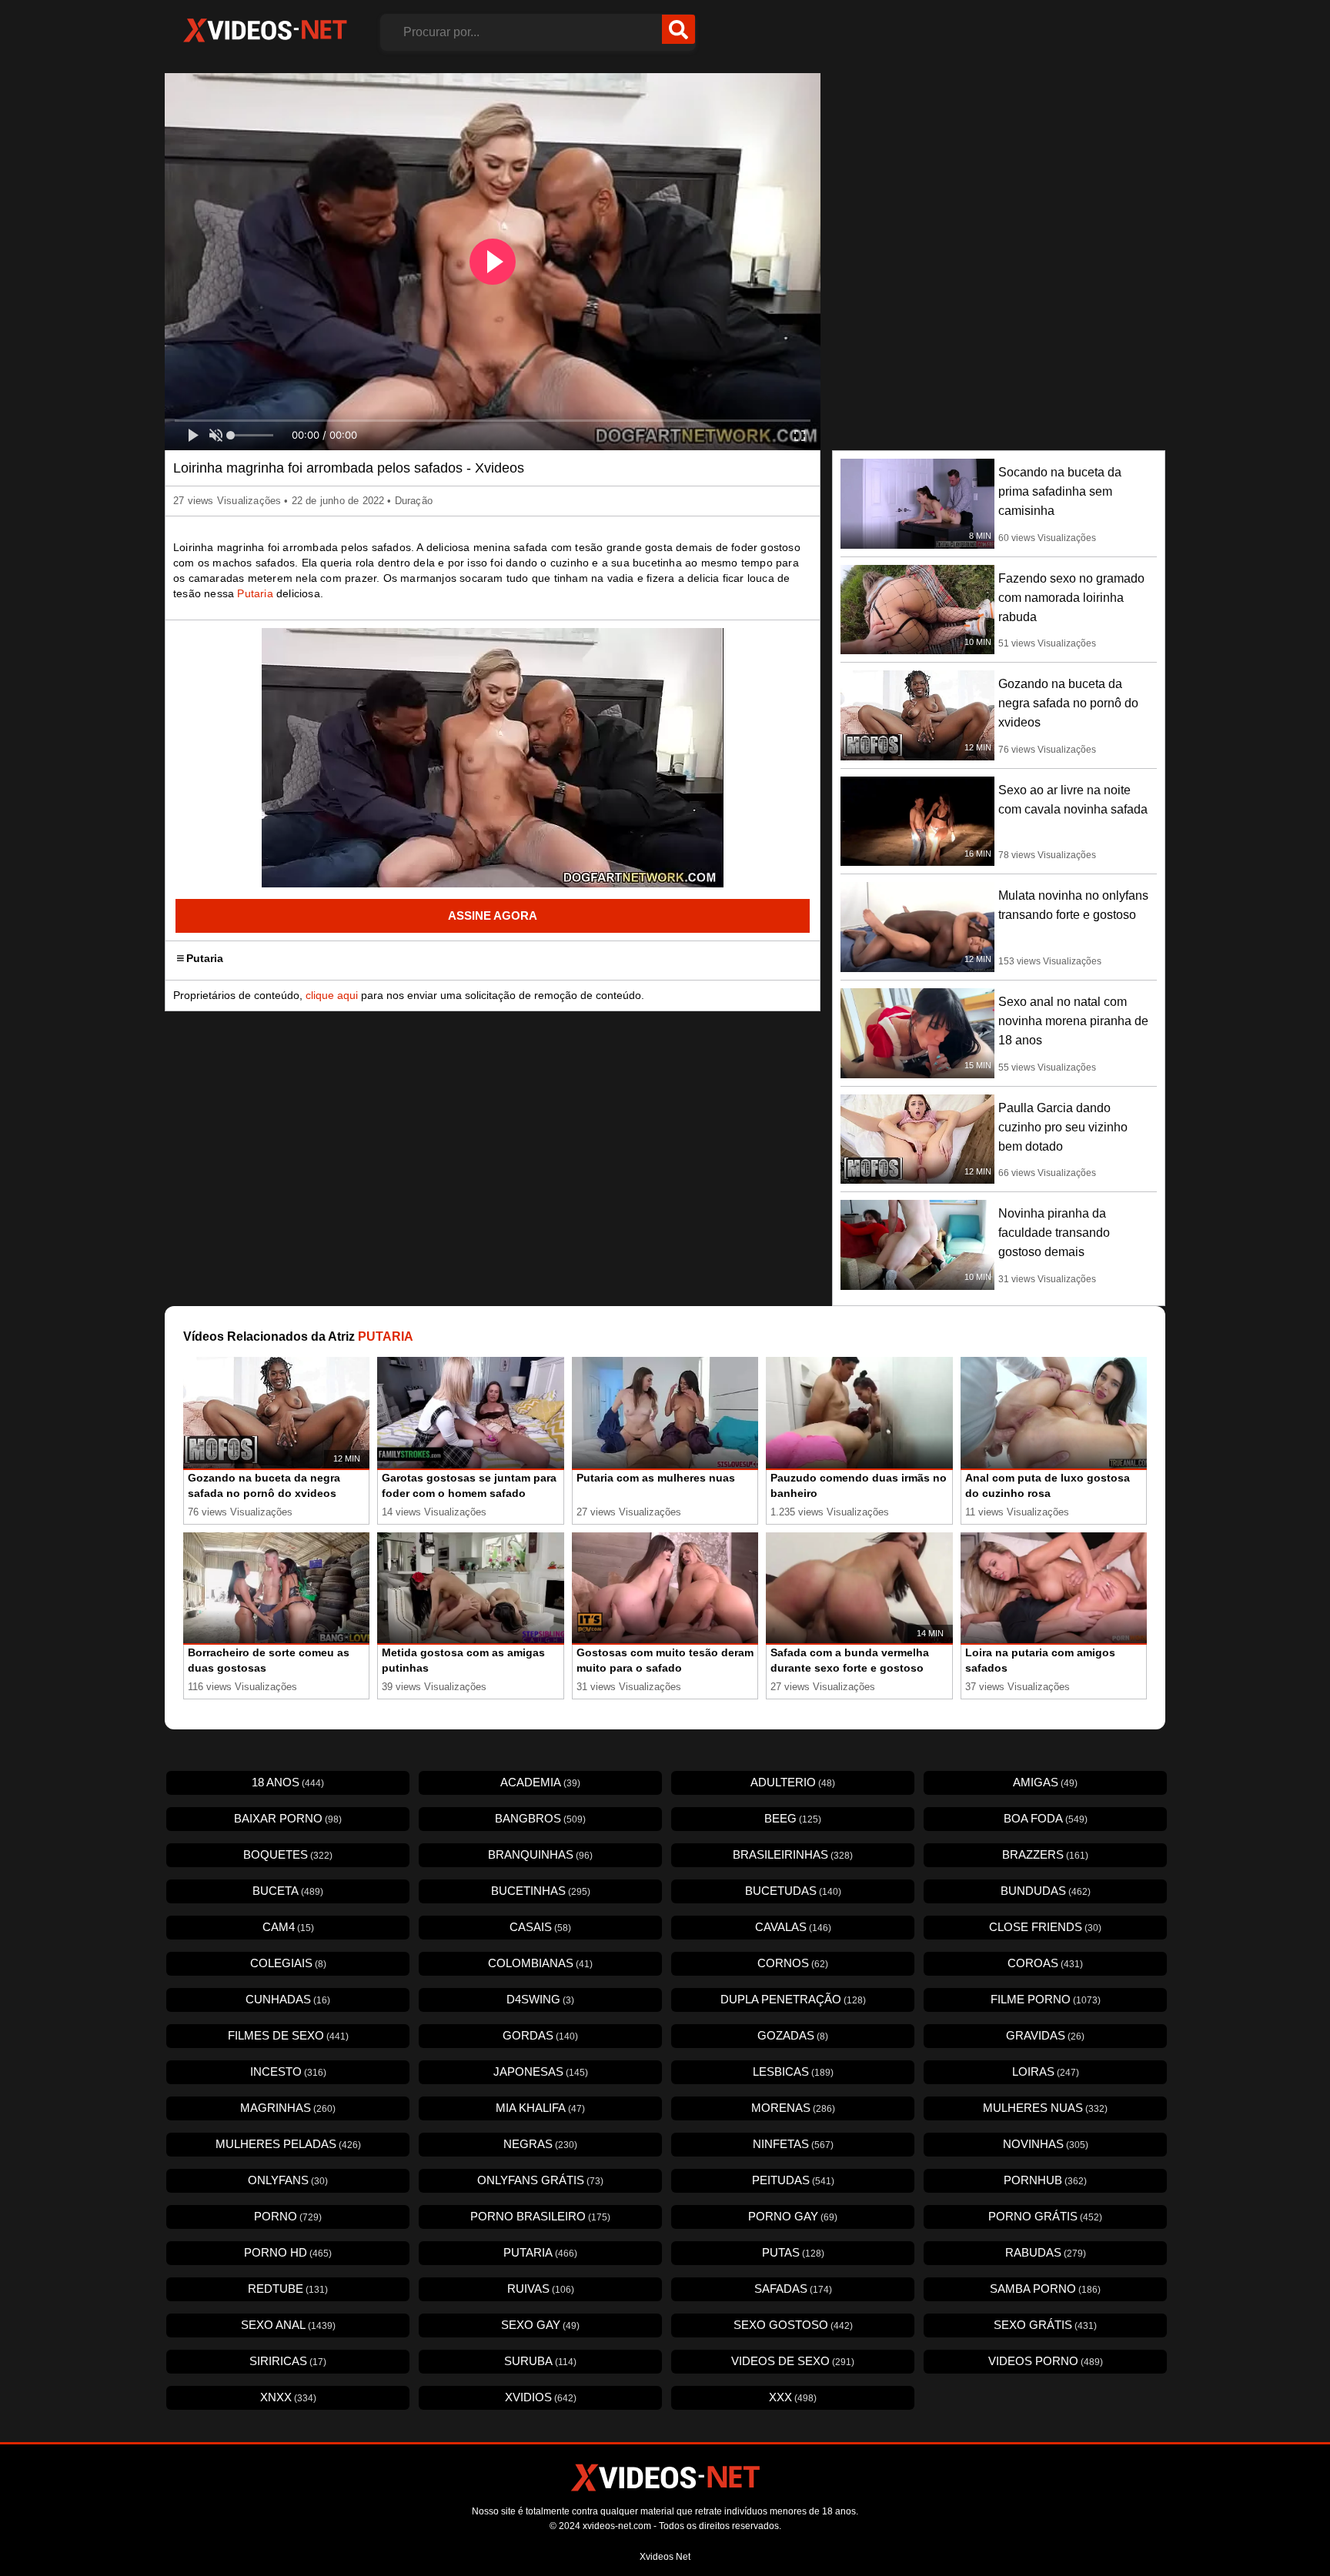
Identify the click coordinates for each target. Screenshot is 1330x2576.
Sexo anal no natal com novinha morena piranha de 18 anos (1073, 1021)
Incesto (288, 2071)
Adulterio (793, 1782)
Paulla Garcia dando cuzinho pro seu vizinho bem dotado (1063, 1127)
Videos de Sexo (793, 2361)
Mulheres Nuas (1045, 2108)
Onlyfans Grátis (540, 2180)
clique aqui (332, 995)
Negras (540, 2144)
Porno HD (288, 2252)
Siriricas (288, 2361)
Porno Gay (793, 2216)
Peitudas (793, 2180)
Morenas (793, 2108)
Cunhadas (288, 1999)
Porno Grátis (1045, 2216)
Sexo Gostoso (793, 2325)
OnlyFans (288, 2180)
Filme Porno (1046, 1999)
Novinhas (1046, 2144)
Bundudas (1046, 1891)
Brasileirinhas (793, 1854)
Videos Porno (1046, 2361)
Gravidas (1045, 2035)
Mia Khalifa (540, 2108)
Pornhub (1045, 2180)
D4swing (540, 1999)
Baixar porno (288, 1818)
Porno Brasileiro (540, 2216)
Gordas (540, 2035)
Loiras (1046, 2071)
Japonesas (541, 2071)
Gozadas (793, 2035)
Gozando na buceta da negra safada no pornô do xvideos (1068, 703)
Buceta (288, 1891)
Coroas (1045, 1963)
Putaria (255, 593)
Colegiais (288, 1963)
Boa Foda (1046, 1818)
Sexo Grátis (1045, 2325)
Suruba (540, 2361)
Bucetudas (793, 1891)
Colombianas (540, 1963)
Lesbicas (793, 2071)
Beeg (793, 1818)
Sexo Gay (540, 2325)
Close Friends (1045, 1927)
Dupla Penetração (793, 1999)
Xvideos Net (665, 2557)
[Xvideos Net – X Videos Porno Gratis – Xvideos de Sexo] (265, 31)
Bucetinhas (541, 1891)
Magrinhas (288, 2108)
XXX (793, 2397)
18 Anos (288, 1782)
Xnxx (288, 2397)
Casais (540, 1927)
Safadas (793, 2289)
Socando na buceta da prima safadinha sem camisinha (1060, 491)
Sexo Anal (288, 2325)
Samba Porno (1045, 2289)
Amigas (1045, 1782)
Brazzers (1045, 1854)
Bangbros (540, 1818)
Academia (540, 1782)
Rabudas (1046, 2252)
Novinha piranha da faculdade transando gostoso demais (1054, 1233)
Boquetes (288, 1854)
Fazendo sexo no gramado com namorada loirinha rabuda (1071, 598)
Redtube (288, 2289)
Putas (793, 2252)
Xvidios (541, 2397)
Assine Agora (493, 915)
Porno (288, 2216)
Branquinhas (540, 1854)
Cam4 (288, 1927)
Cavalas (793, 1927)
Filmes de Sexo (288, 2035)
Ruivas (541, 2289)
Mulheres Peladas (288, 2144)
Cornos (793, 1963)
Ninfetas (793, 2144)
